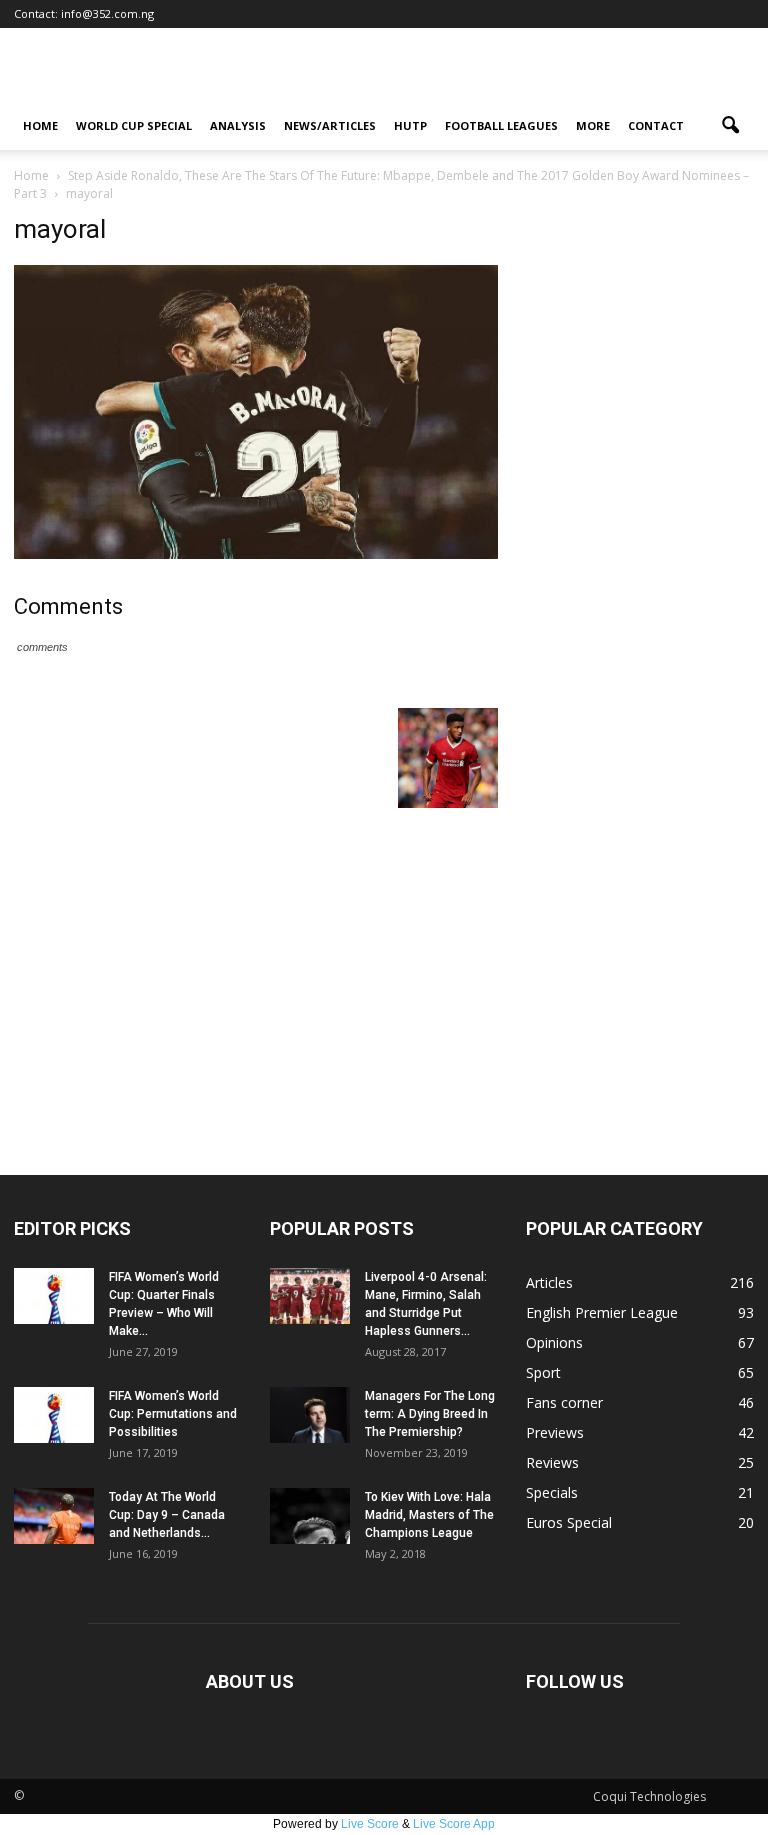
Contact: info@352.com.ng (84, 13)
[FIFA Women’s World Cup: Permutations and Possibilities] (54, 1415)
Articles (549, 1282)
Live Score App (454, 1824)
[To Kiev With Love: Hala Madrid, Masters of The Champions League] (310, 1516)
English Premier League (602, 1312)
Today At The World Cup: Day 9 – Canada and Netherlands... (167, 1515)
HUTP (410, 125)
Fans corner (564, 1402)
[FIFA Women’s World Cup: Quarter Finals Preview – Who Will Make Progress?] (54, 1296)
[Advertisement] (384, 1025)
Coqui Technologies (649, 1796)
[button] (730, 126)
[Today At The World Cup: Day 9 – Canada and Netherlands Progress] (54, 1516)
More (593, 125)
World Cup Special (134, 125)
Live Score (370, 1824)
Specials (552, 1492)
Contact (656, 125)
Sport (543, 1372)
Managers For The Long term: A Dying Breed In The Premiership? (430, 1414)
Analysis (238, 125)
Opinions (554, 1342)
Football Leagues (501, 125)
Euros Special (569, 1522)
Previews (555, 1432)
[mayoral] (256, 554)
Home (40, 125)
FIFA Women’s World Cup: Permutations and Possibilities (173, 1414)
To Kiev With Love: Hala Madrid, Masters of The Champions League (429, 1515)
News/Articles (330, 125)
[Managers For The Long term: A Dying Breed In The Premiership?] (310, 1415)
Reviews (552, 1462)
